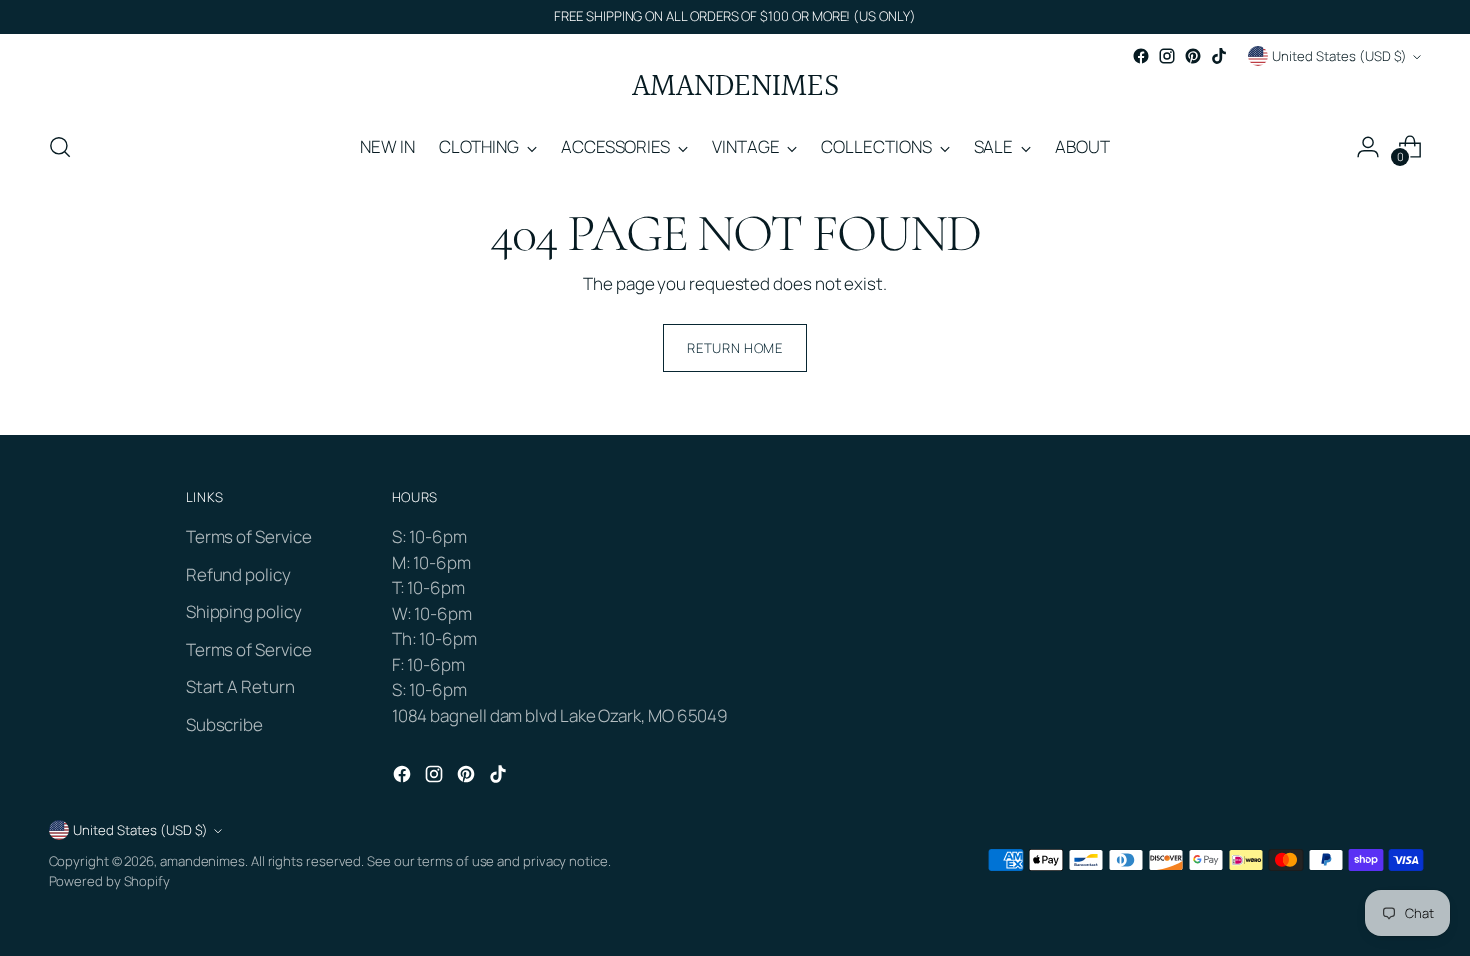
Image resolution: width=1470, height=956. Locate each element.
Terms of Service (249, 536)
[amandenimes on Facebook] (1141, 56)
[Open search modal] (60, 147)
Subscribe (224, 724)
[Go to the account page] (1368, 147)
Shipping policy (244, 611)
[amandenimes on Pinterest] (1193, 56)
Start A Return (240, 686)
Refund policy (238, 574)
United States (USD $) (1339, 56)
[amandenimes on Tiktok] (1219, 56)
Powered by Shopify (109, 881)
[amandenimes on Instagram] (1167, 56)
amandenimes (202, 861)
